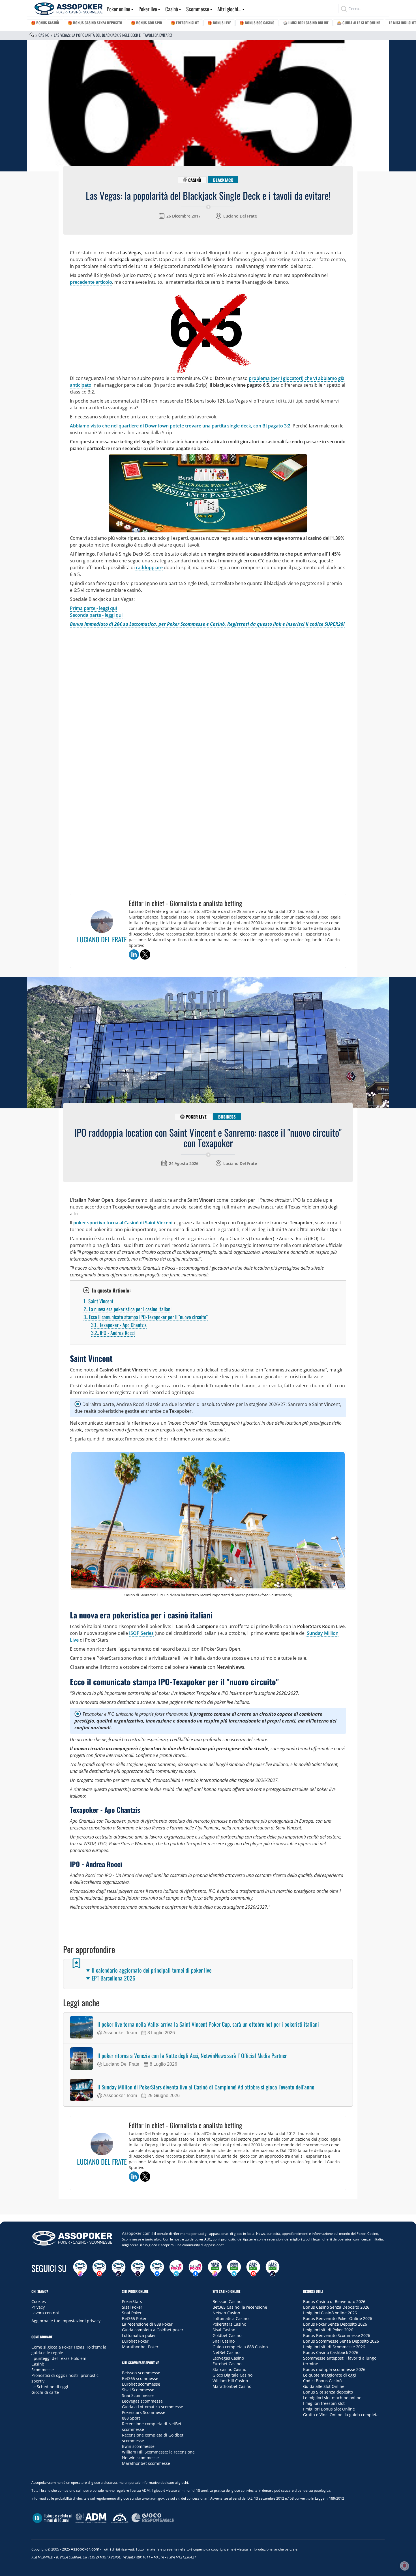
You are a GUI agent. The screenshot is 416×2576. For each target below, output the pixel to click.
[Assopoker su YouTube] (99, 2268)
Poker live (148, 9)
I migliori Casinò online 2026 (330, 2313)
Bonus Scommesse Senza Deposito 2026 (341, 2341)
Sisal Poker (132, 2307)
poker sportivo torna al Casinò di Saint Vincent (123, 1223)
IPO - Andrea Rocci (113, 1333)
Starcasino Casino (229, 2369)
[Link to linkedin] (134, 954)
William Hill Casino (230, 2381)
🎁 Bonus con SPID (146, 23)
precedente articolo (91, 282)
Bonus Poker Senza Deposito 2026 (335, 2324)
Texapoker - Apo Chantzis (119, 1325)
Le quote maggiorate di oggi (330, 2375)
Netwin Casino (226, 2313)
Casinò (172, 9)
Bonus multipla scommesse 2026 (334, 2369)
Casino (44, 35)
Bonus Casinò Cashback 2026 (331, 2352)
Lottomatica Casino (230, 2318)
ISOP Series (141, 1633)
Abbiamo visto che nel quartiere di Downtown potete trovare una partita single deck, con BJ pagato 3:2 (180, 426)
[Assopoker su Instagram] (80, 2268)
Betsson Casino (227, 2301)
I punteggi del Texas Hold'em (59, 2358)
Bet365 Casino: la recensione (240, 2307)
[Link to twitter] (145, 954)
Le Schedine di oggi (50, 2387)
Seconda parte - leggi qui (96, 615)
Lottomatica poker (139, 2335)
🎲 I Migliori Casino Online (306, 23)
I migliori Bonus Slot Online (329, 2409)
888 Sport (131, 2418)
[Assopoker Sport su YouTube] (253, 2268)
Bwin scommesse (138, 2446)
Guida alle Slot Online (324, 2386)
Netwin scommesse (140, 2458)
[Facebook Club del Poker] (196, 2268)
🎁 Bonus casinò (45, 23)
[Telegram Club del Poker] (176, 2268)
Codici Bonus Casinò (322, 2381)
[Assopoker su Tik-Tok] (119, 2268)
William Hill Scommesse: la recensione (158, 2452)
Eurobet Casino (227, 2364)
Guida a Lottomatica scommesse (153, 2407)
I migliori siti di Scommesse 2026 (334, 2347)
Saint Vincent (98, 1301)
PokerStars (132, 2301)
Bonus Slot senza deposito (328, 2392)
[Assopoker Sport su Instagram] (215, 2268)
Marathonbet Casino (232, 2386)
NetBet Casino (226, 2352)
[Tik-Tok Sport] (273, 2268)
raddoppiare (149, 567)
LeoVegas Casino (228, 2358)
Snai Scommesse (138, 2395)
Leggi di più (208, 2208)
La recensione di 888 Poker (147, 2324)
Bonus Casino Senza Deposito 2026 (336, 2307)
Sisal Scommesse (138, 2390)
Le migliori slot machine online (332, 2398)
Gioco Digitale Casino (232, 2375)
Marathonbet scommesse (146, 2463)
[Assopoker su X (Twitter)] (138, 2268)
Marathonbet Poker (140, 2347)
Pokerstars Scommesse (144, 2412)
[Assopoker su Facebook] (157, 2268)
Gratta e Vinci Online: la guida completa (341, 2415)
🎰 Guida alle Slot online (359, 23)
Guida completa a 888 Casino (240, 2347)
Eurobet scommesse (141, 2384)
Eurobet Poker (135, 2341)
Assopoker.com (136, 2233)
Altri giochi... (229, 9)
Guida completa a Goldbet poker (153, 2330)
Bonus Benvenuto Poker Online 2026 (338, 2318)
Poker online (118, 9)
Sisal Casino (224, 2330)
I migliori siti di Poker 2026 (328, 2330)
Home (32, 35)
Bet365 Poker (134, 2318)
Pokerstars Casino (229, 2324)
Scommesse (198, 9)
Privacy (38, 2307)
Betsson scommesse (141, 2373)
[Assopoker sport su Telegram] (234, 2268)
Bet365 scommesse (140, 2378)
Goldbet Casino (227, 2335)
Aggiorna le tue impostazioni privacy (66, 2321)
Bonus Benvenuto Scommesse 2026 (337, 2335)
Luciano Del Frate (240, 216)
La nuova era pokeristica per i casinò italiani (127, 1309)
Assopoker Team (120, 2033)
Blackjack (223, 180)
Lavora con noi (45, 2313)
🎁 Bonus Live (219, 23)
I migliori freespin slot (324, 2403)
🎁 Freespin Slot (185, 23)
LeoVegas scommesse (142, 2401)
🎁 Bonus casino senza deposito (95, 23)
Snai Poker (132, 2313)
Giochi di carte (45, 2392)
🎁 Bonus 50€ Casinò (257, 23)
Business (227, 1117)
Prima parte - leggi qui (93, 608)
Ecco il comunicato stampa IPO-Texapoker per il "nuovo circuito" (146, 1317)
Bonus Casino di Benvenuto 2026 (334, 2301)
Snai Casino (224, 2341)
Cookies (39, 2301)
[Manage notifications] (404, 2566)
